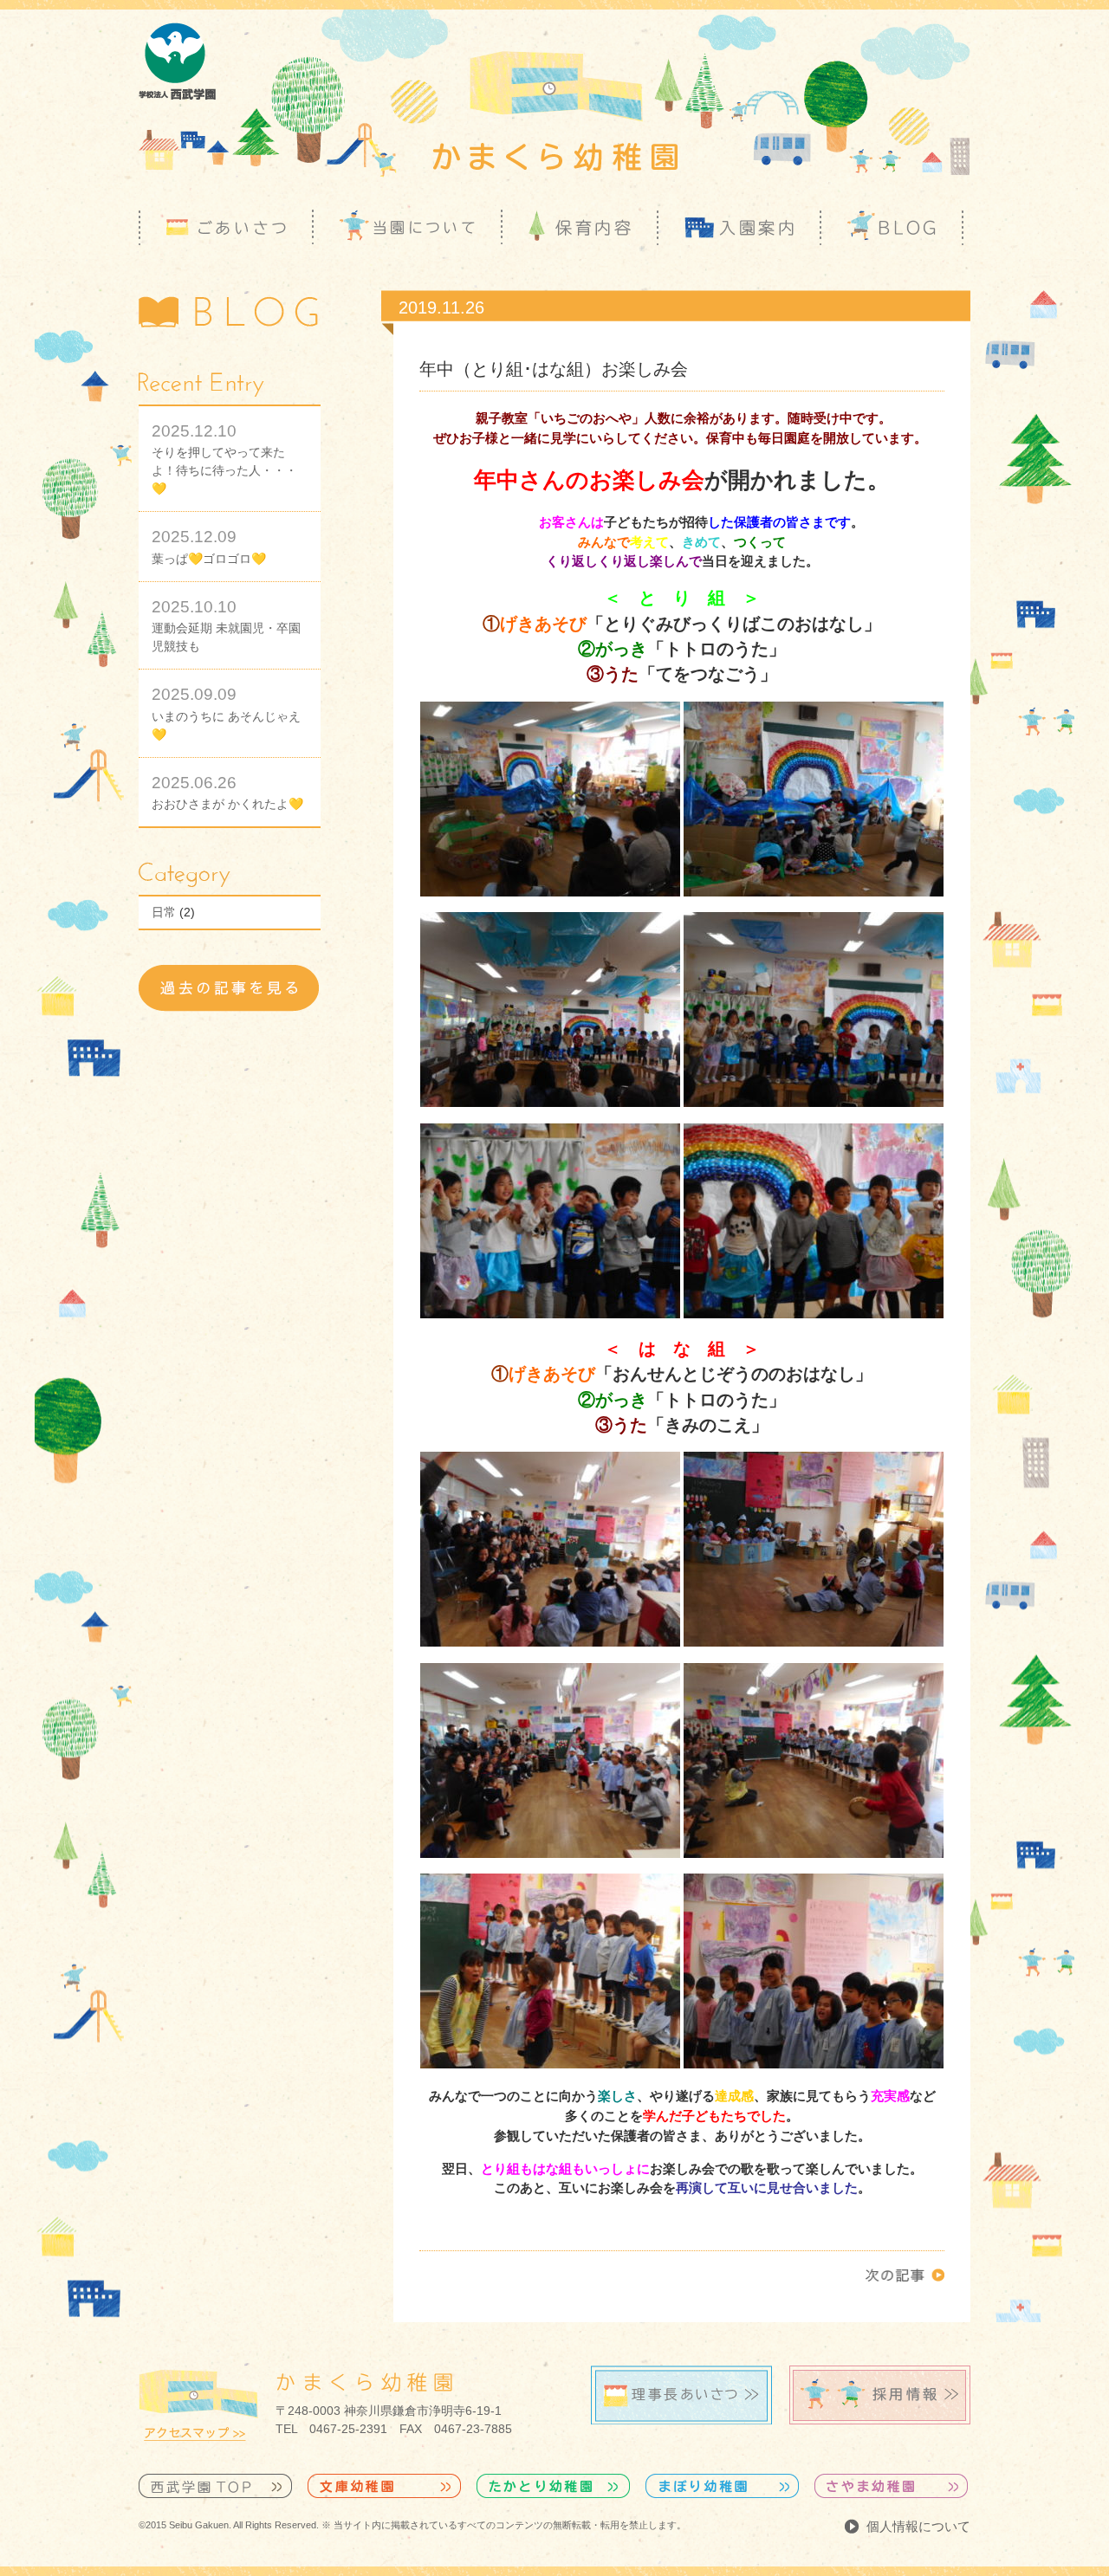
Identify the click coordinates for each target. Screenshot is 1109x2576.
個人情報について (918, 2526)
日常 (164, 912)
